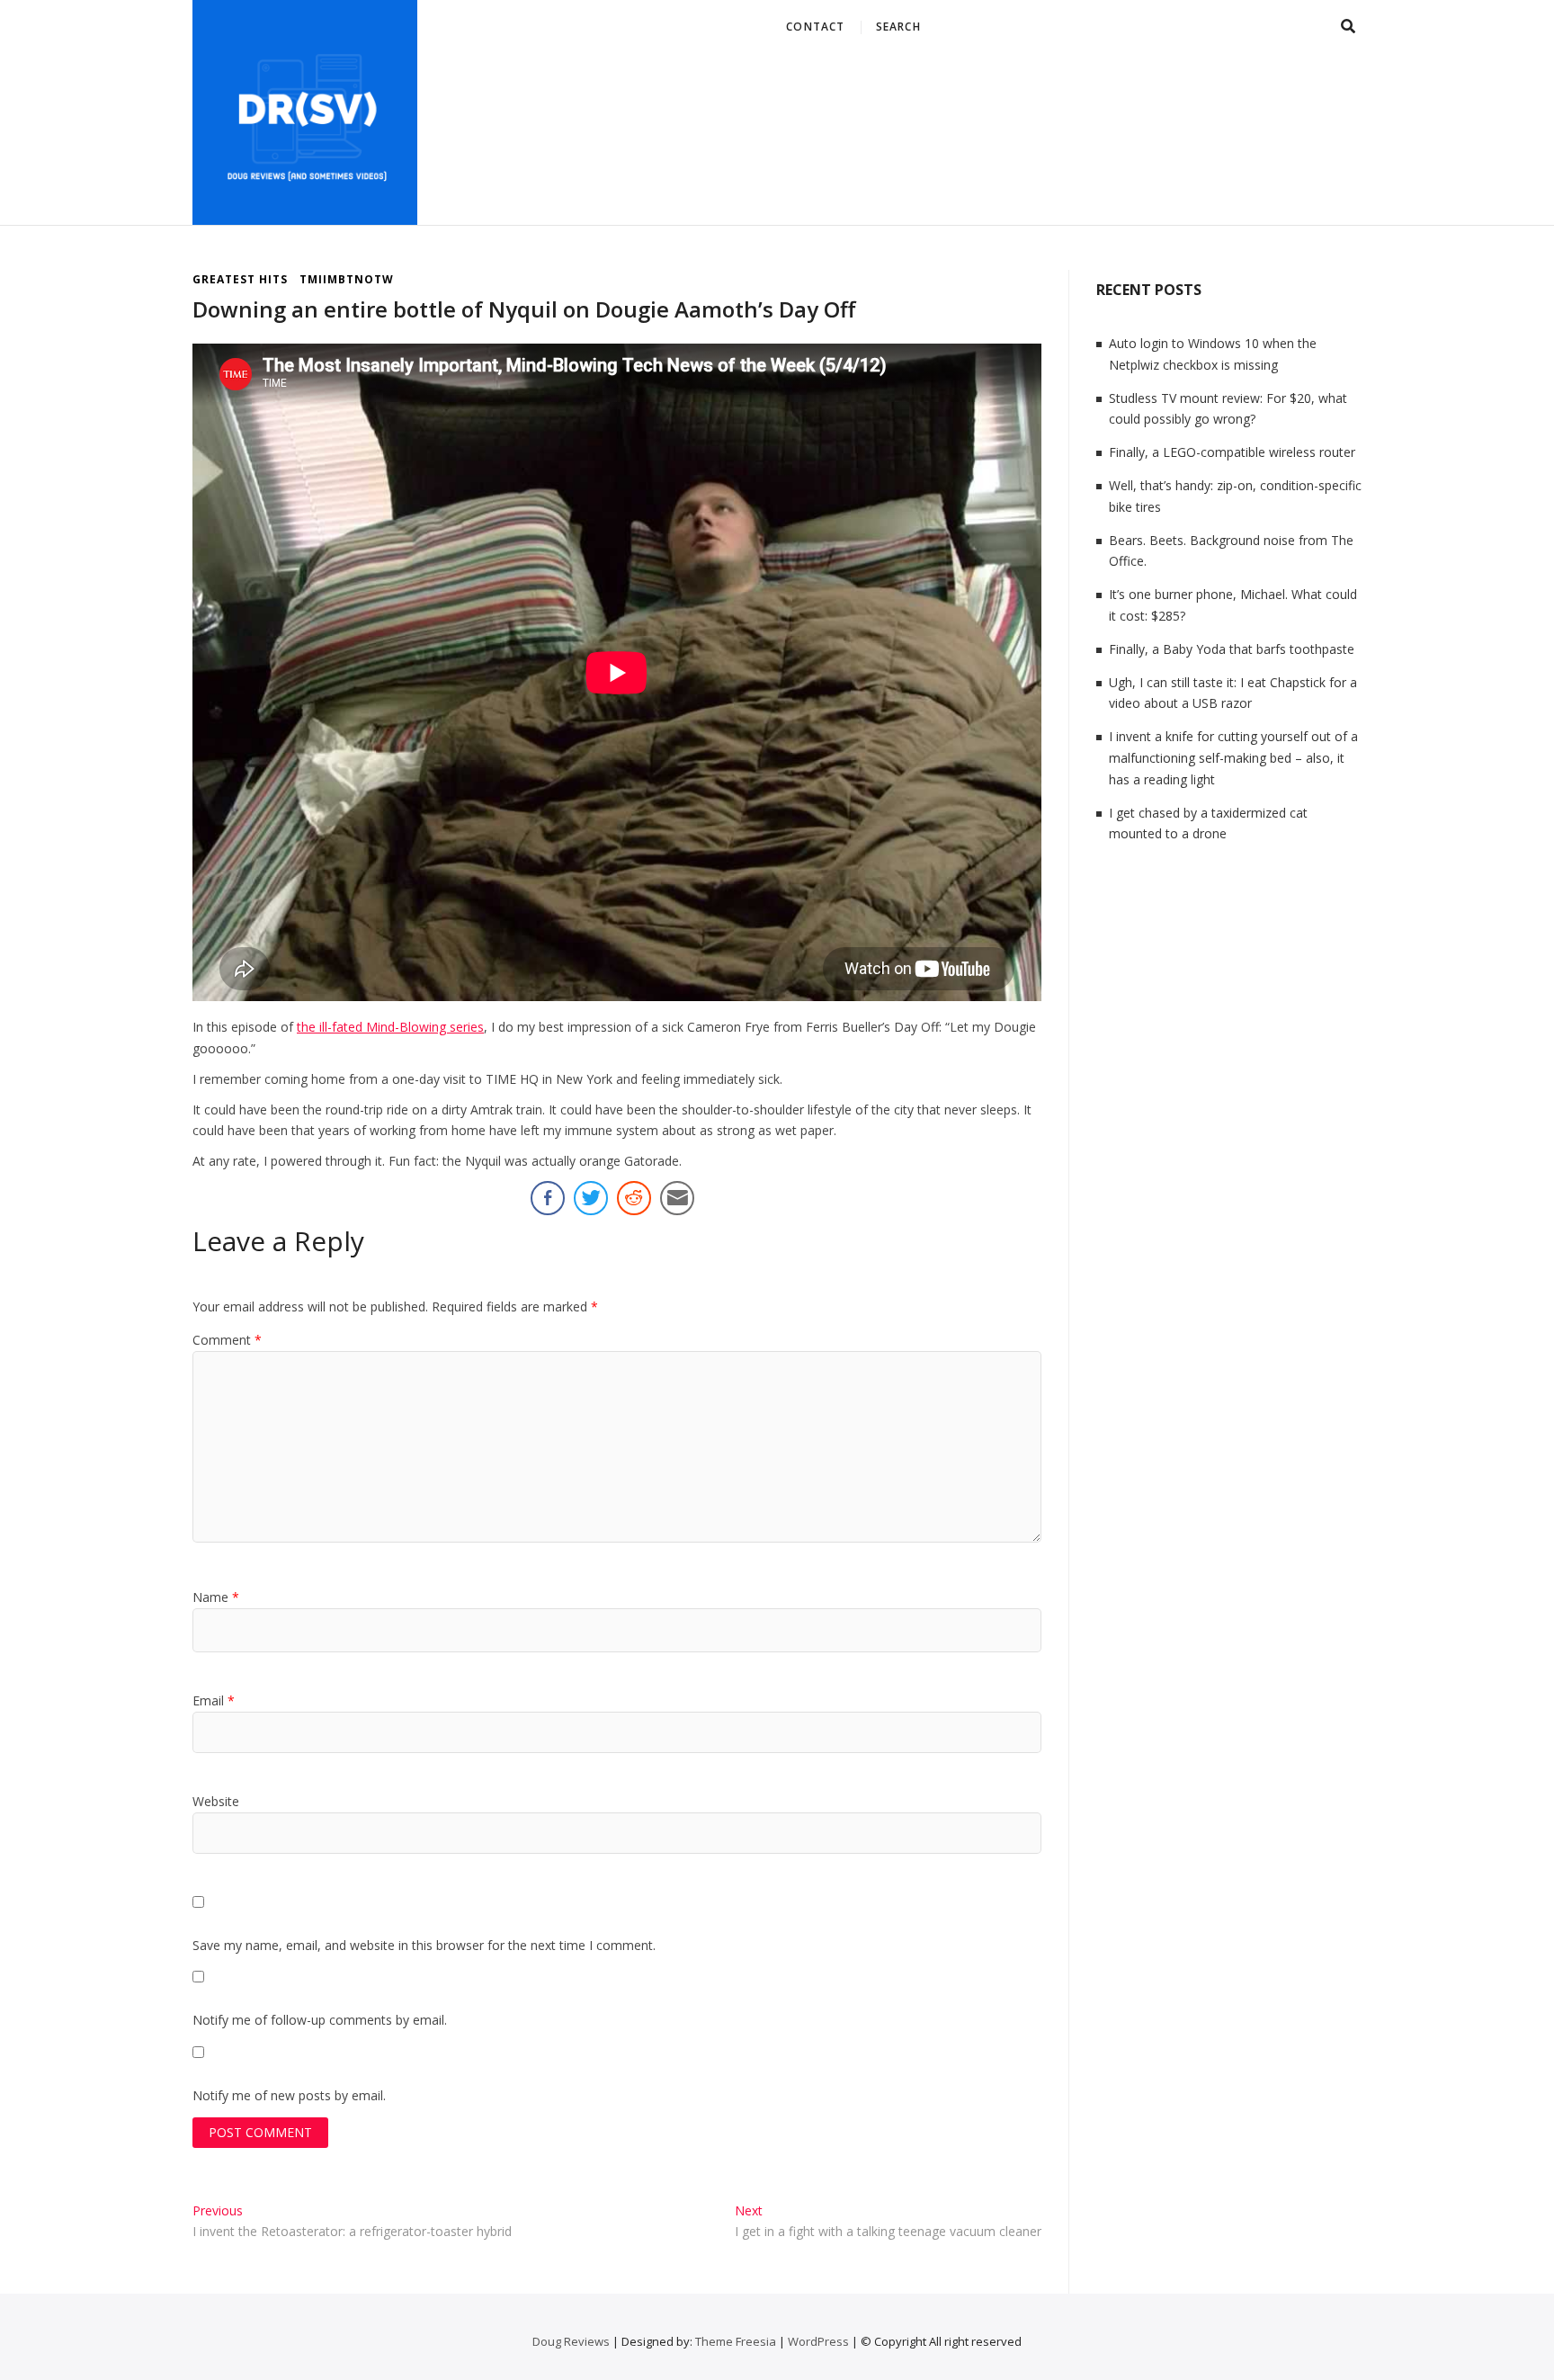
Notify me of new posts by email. (289, 2095)
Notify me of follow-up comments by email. (320, 2020)
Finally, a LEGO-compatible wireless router (1232, 452)
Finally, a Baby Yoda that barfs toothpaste (1232, 649)
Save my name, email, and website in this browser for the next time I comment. (424, 1945)
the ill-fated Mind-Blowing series (390, 1027)
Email (214, 1700)
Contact (815, 27)
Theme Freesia (736, 2341)
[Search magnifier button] (1342, 105)
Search (898, 27)
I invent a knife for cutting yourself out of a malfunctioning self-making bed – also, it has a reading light (1233, 758)
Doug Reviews (571, 2341)
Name (216, 1597)
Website (216, 1801)
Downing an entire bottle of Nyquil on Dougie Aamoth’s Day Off (524, 309)
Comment (227, 1340)
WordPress (818, 2341)
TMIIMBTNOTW (347, 279)
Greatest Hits (240, 279)
